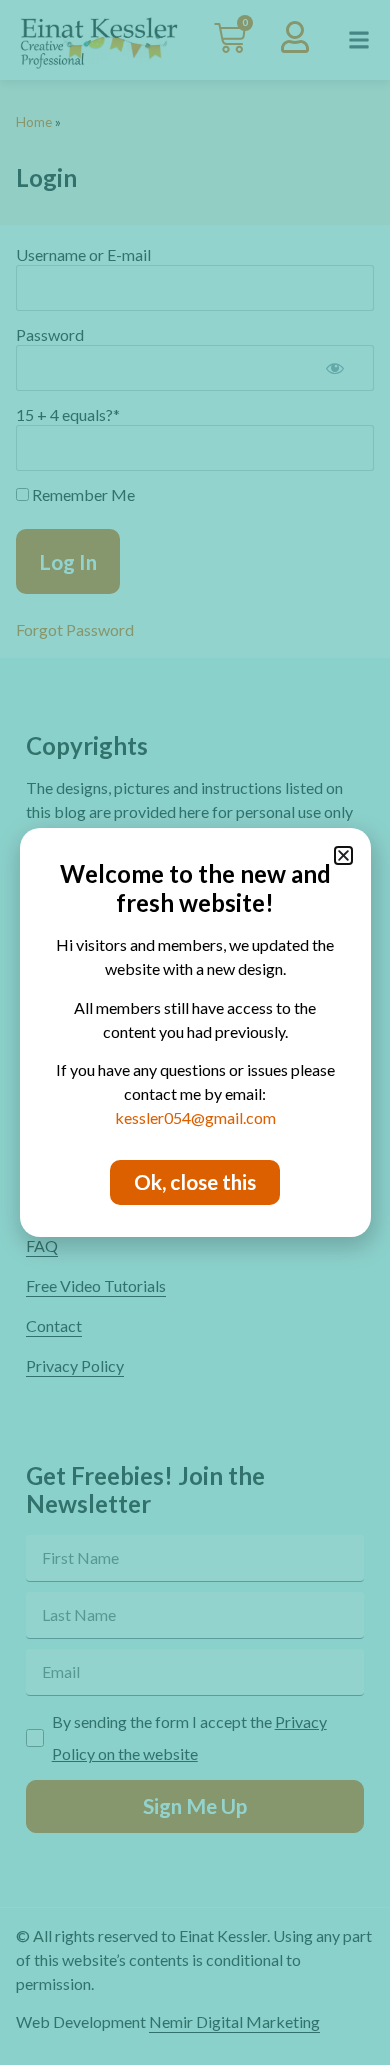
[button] (343, 855)
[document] (195, 1032)
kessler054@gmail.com (195, 1117)
